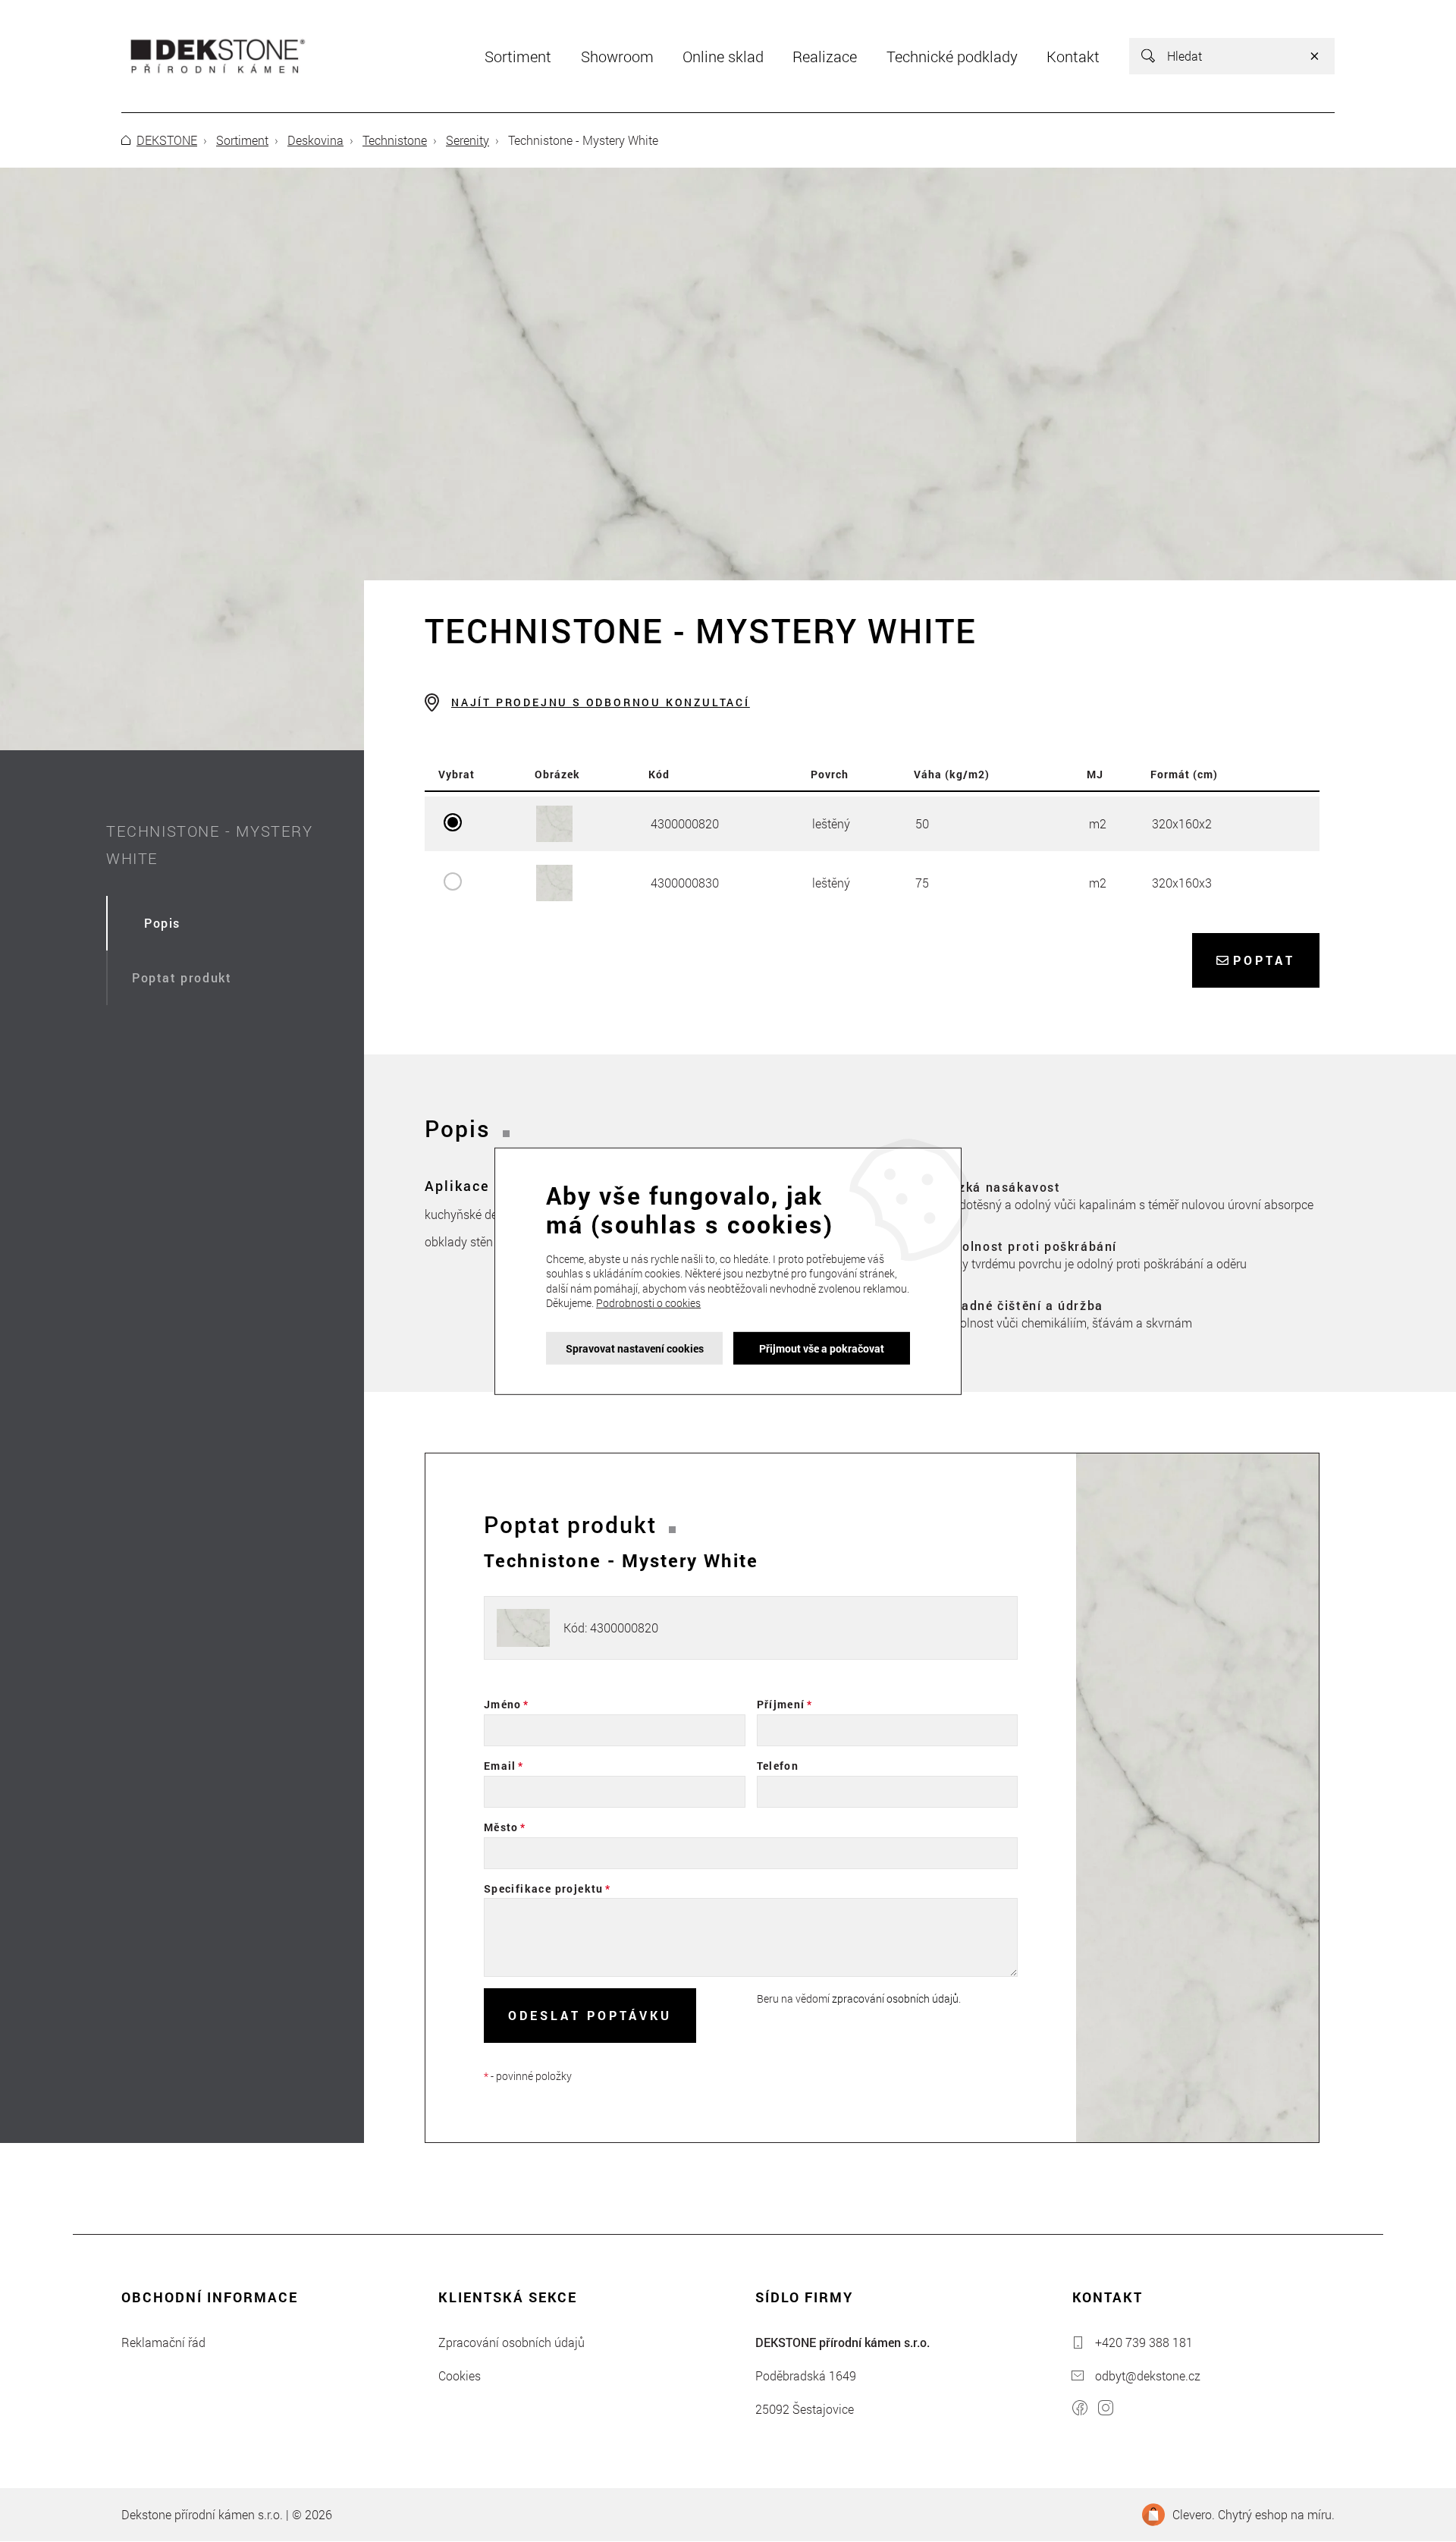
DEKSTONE (167, 140)
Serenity (468, 140)
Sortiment (242, 140)
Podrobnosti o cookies (648, 1303)
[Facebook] (1080, 2410)
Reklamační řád (163, 2342)
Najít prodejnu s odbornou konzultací (601, 702)
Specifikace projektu (544, 1888)
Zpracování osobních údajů (511, 2342)
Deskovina (315, 140)
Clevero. (1194, 2514)
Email (500, 1766)
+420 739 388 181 (1144, 2342)
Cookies (460, 2375)
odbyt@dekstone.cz (1148, 2375)
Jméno (503, 1704)
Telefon (778, 1766)
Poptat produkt (182, 977)
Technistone (395, 140)
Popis (162, 923)
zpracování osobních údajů (895, 1998)
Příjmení (781, 1704)
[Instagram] (1106, 2410)
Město (501, 1827)
